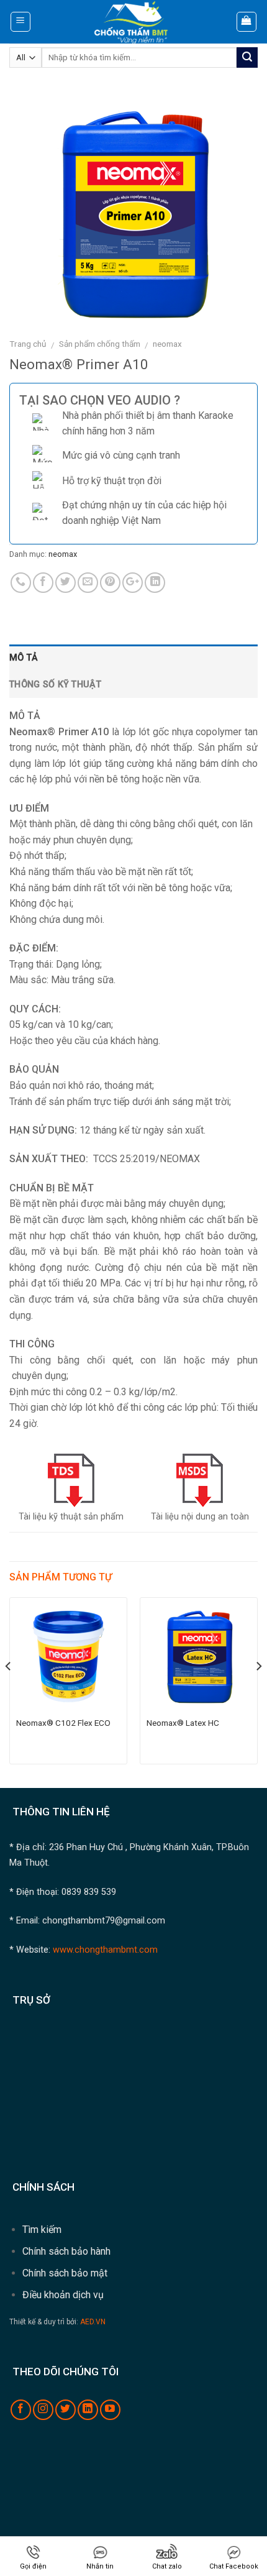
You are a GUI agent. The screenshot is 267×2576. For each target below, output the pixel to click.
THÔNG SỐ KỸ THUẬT (55, 685)
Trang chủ (28, 344)
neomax (167, 344)
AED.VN (93, 2322)
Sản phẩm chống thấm (100, 344)
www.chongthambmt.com (104, 1950)
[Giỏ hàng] (247, 22)
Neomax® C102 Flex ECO (63, 1723)
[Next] (258, 1691)
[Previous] (9, 1691)
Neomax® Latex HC (183, 1723)
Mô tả (24, 658)
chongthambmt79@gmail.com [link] (104, 1921)
